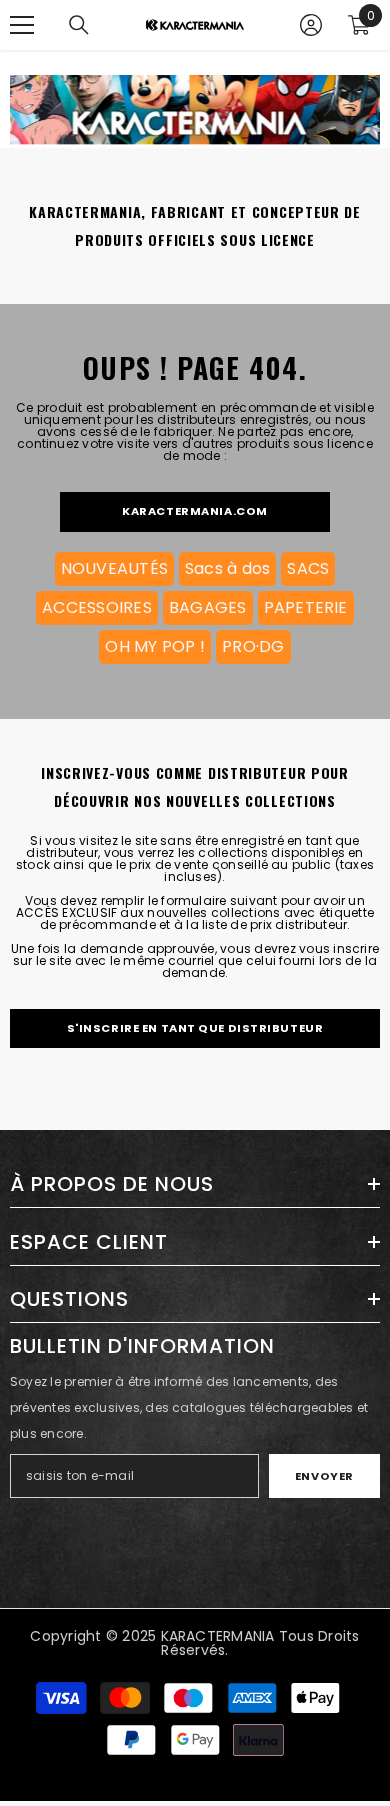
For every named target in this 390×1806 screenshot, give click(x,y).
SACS (308, 568)
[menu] (22, 25)
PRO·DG (253, 646)
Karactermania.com (195, 511)
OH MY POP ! (155, 646)
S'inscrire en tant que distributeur (195, 1028)
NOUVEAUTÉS (114, 568)
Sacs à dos (227, 568)
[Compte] (311, 25)
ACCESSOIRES (97, 607)
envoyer (324, 1476)
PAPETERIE (306, 607)
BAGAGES (208, 607)
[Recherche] (79, 25)
